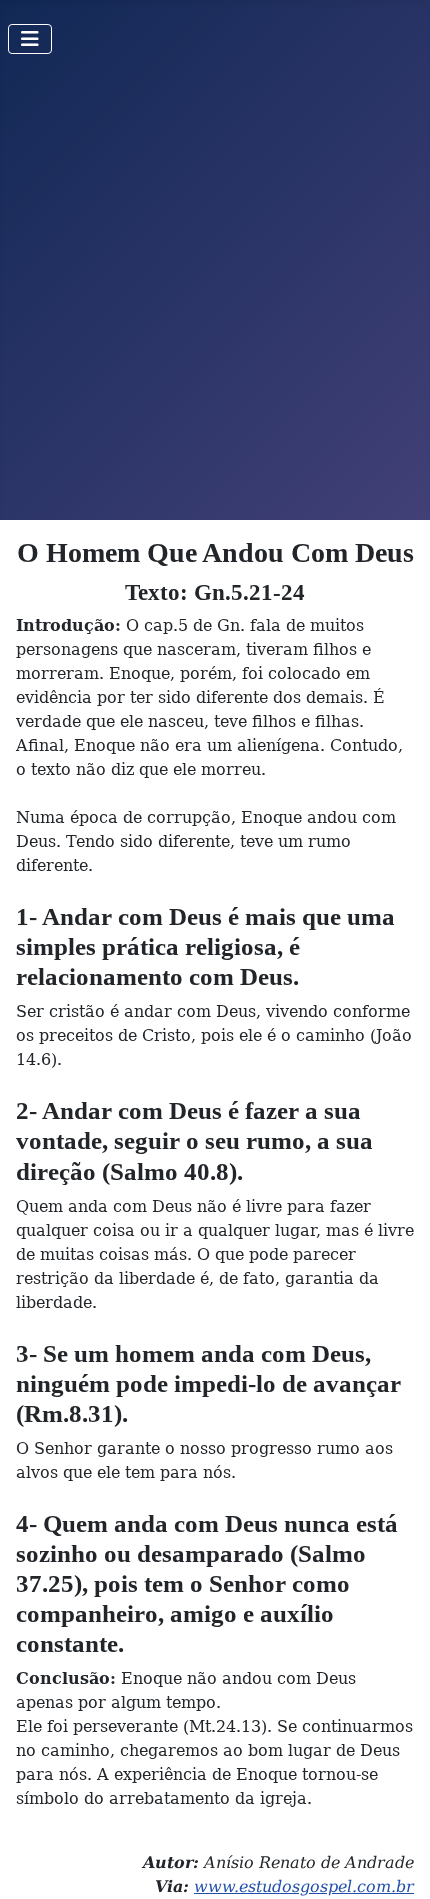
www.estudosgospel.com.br (304, 1886)
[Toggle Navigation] (30, 39)
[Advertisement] (215, 295)
